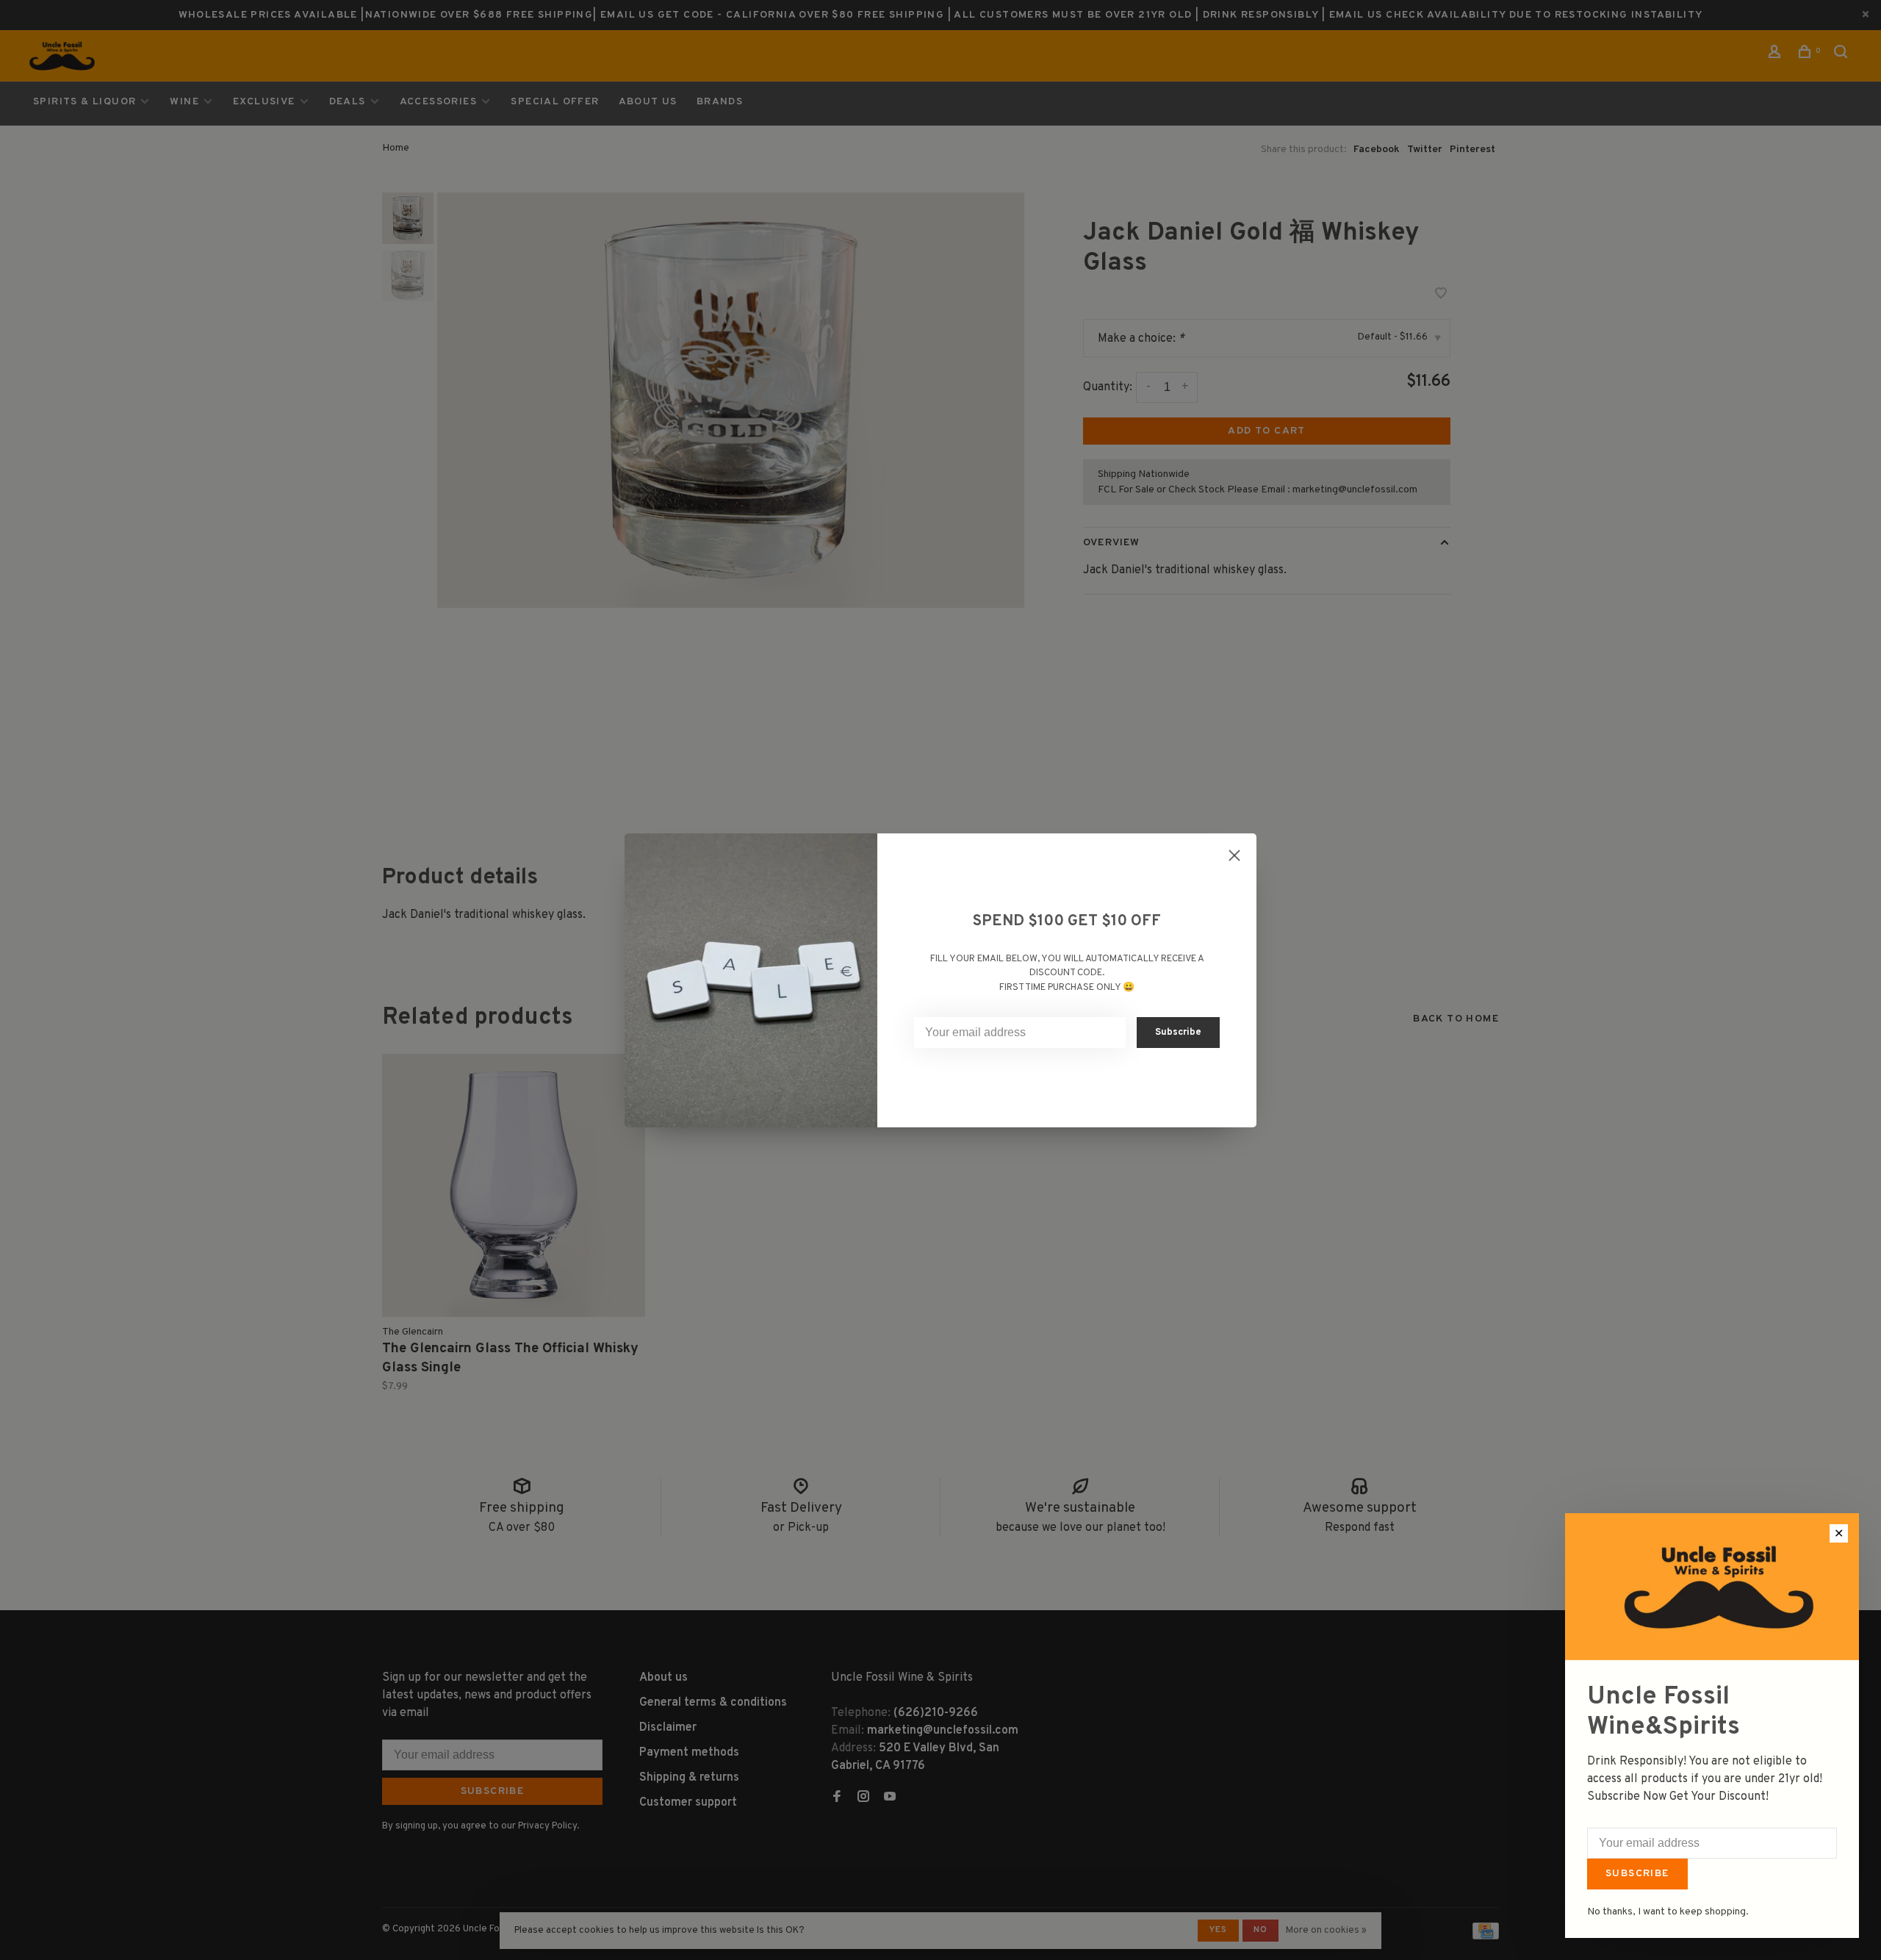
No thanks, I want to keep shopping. (1668, 1912)
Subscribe (1637, 1874)
